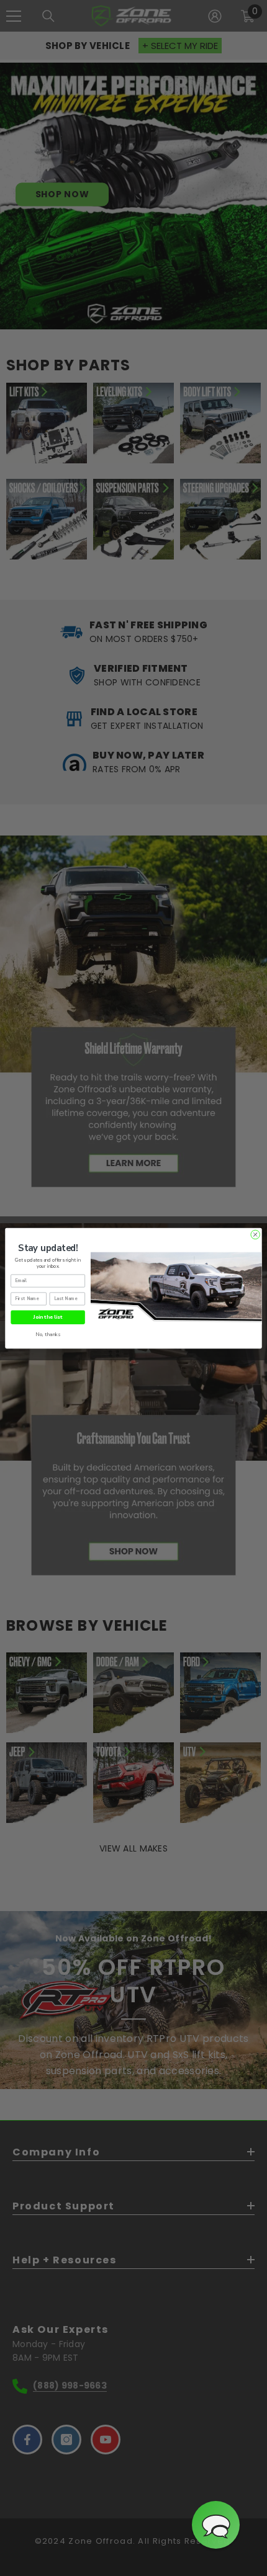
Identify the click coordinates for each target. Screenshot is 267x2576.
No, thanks (48, 1334)
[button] (216, 2525)
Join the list (48, 1317)
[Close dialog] (255, 1234)
